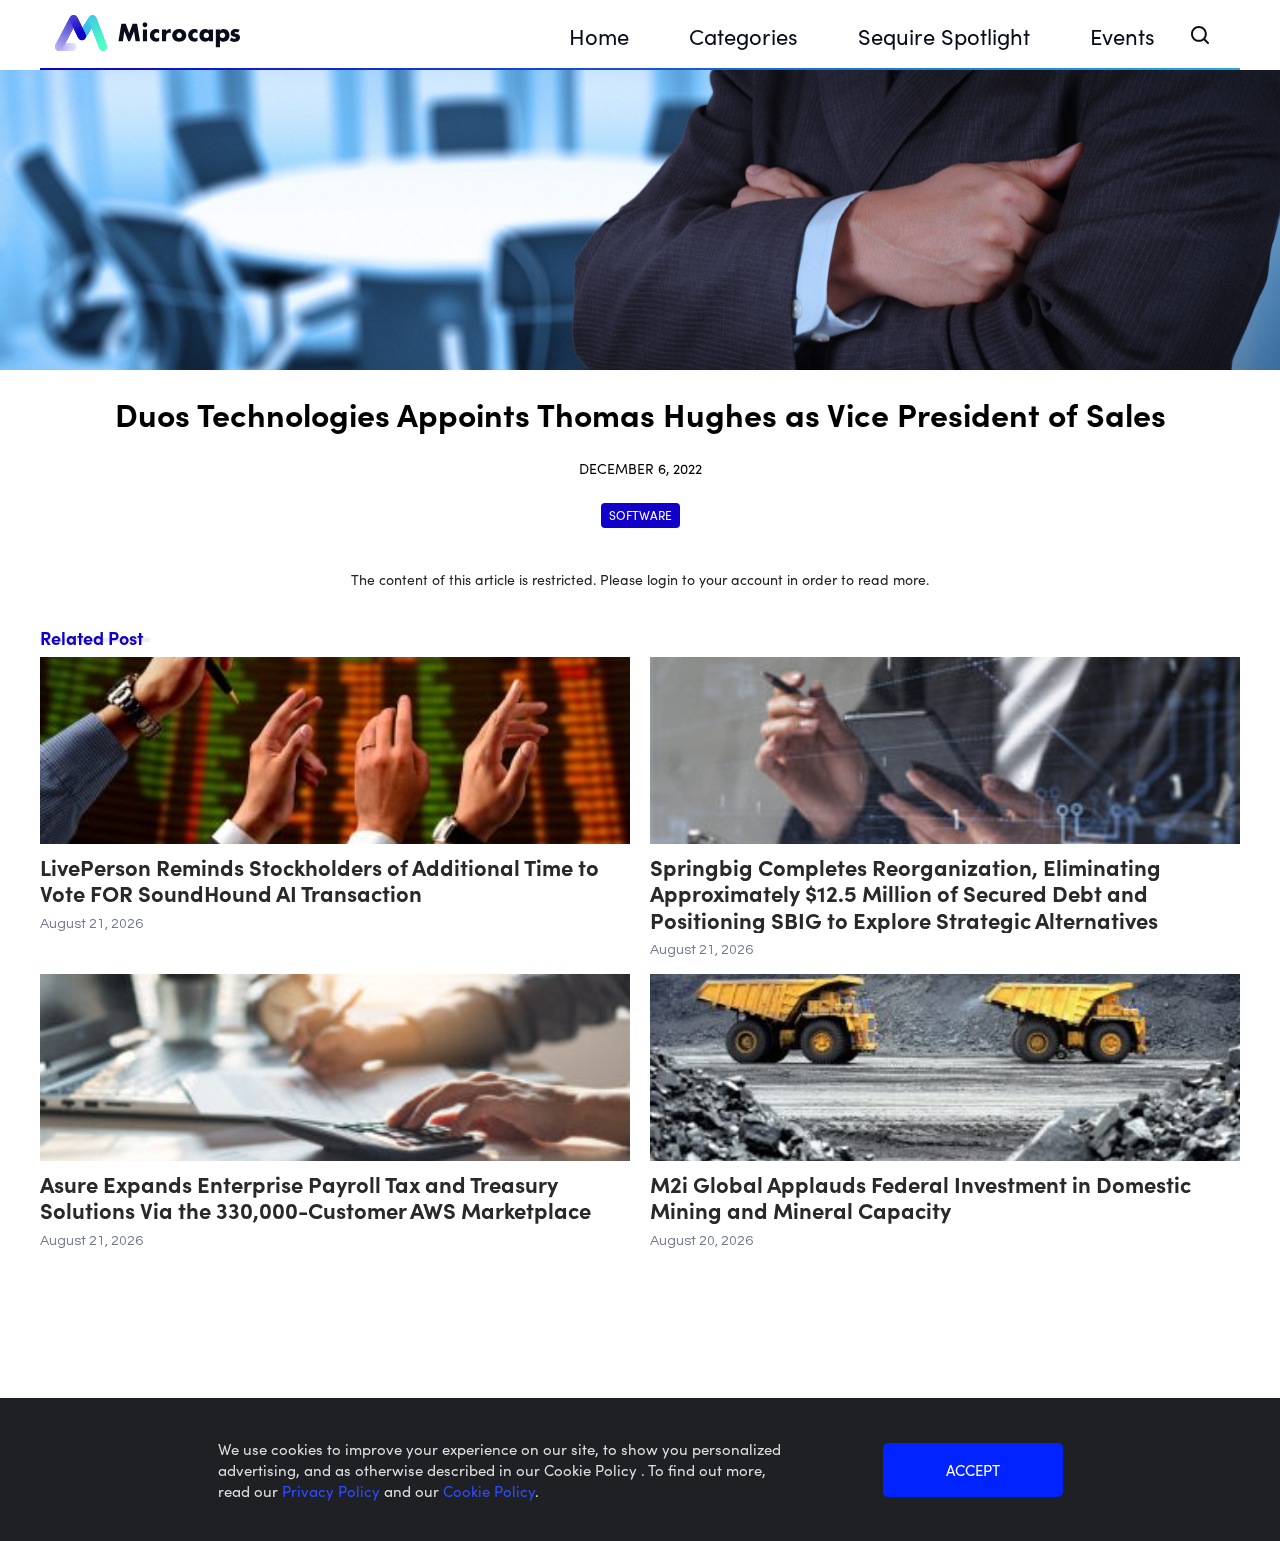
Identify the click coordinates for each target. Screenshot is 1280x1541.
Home (599, 35)
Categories (743, 35)
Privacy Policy (333, 1490)
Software (640, 514)
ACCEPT (973, 1469)
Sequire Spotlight (944, 35)
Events (1122, 35)
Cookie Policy (489, 1490)
